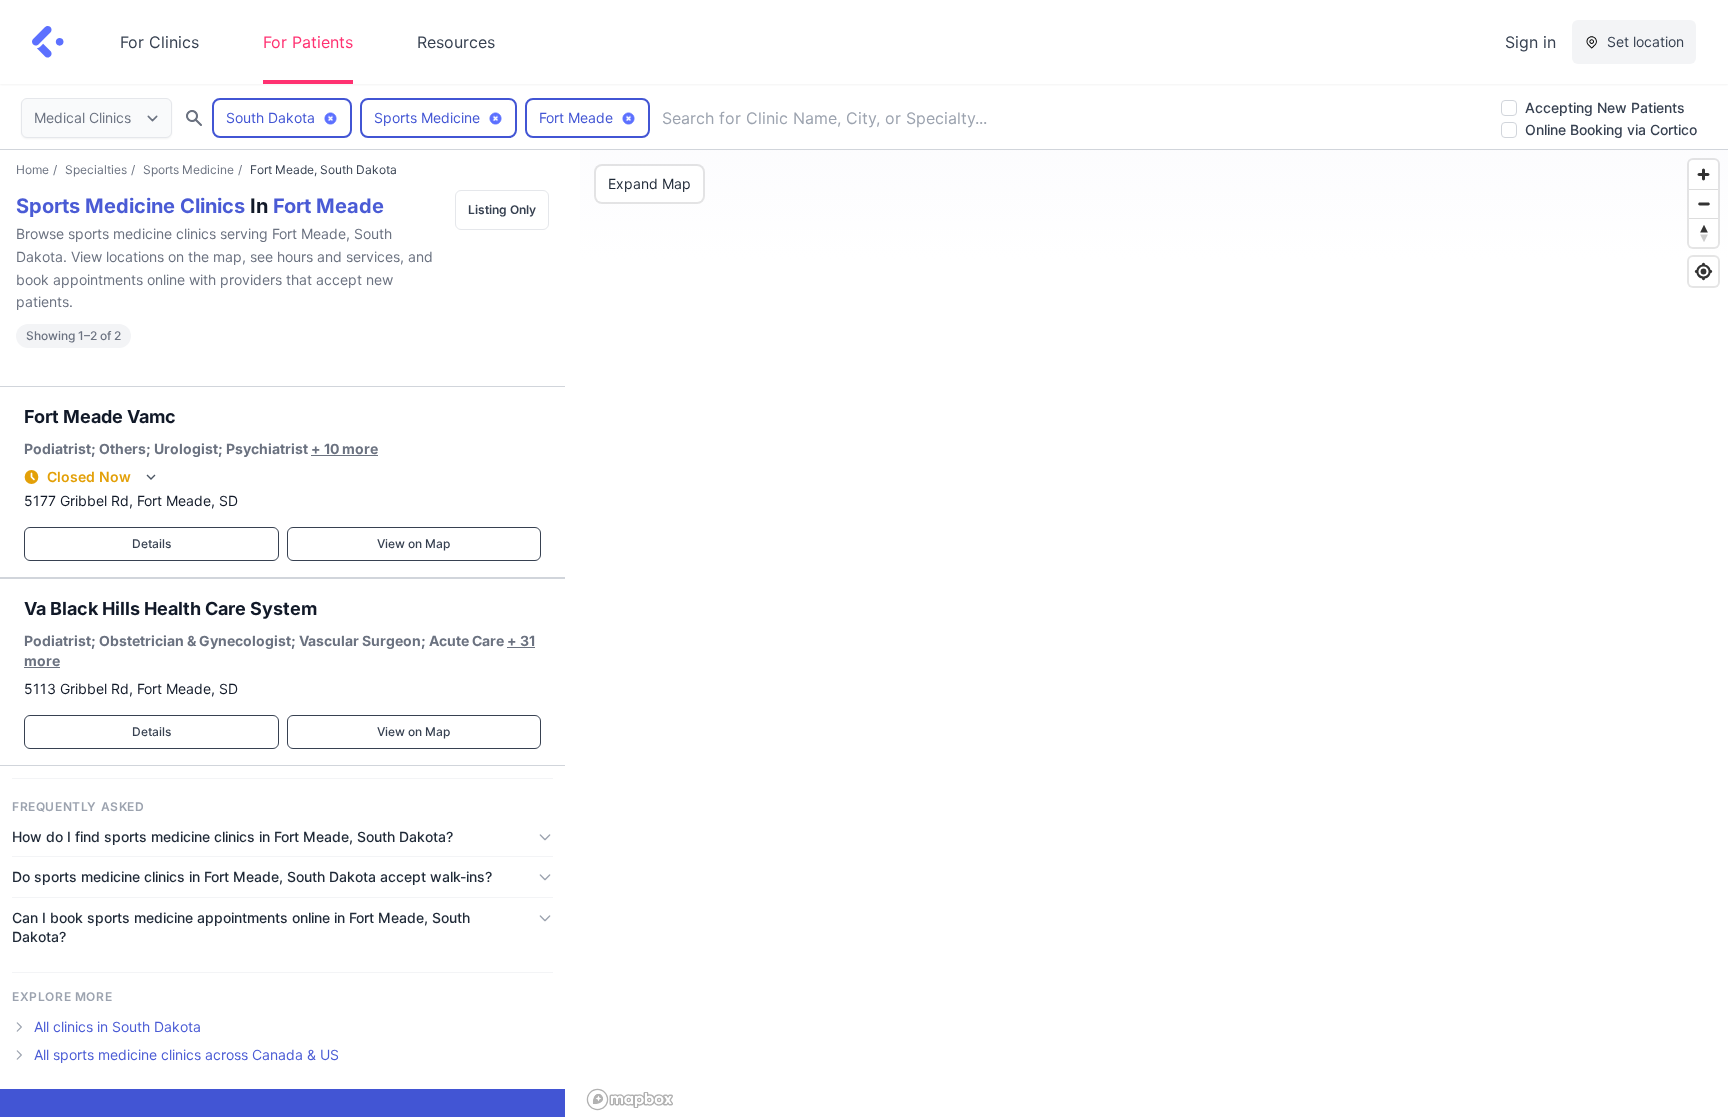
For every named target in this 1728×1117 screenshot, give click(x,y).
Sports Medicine (188, 169)
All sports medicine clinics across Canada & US (186, 1054)
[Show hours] (151, 477)
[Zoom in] (1703, 174)
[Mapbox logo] (630, 1099)
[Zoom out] (1703, 203)
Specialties (96, 169)
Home (32, 169)
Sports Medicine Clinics (130, 206)
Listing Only (502, 209)
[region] (1154, 633)
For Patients (308, 42)
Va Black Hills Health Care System (170, 608)
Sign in (1530, 42)
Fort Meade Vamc (100, 416)
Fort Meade (328, 206)
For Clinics (159, 42)
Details (151, 543)
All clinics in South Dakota (117, 1026)
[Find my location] (1703, 271)
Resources (456, 42)
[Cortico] (48, 42)
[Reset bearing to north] (1703, 232)
